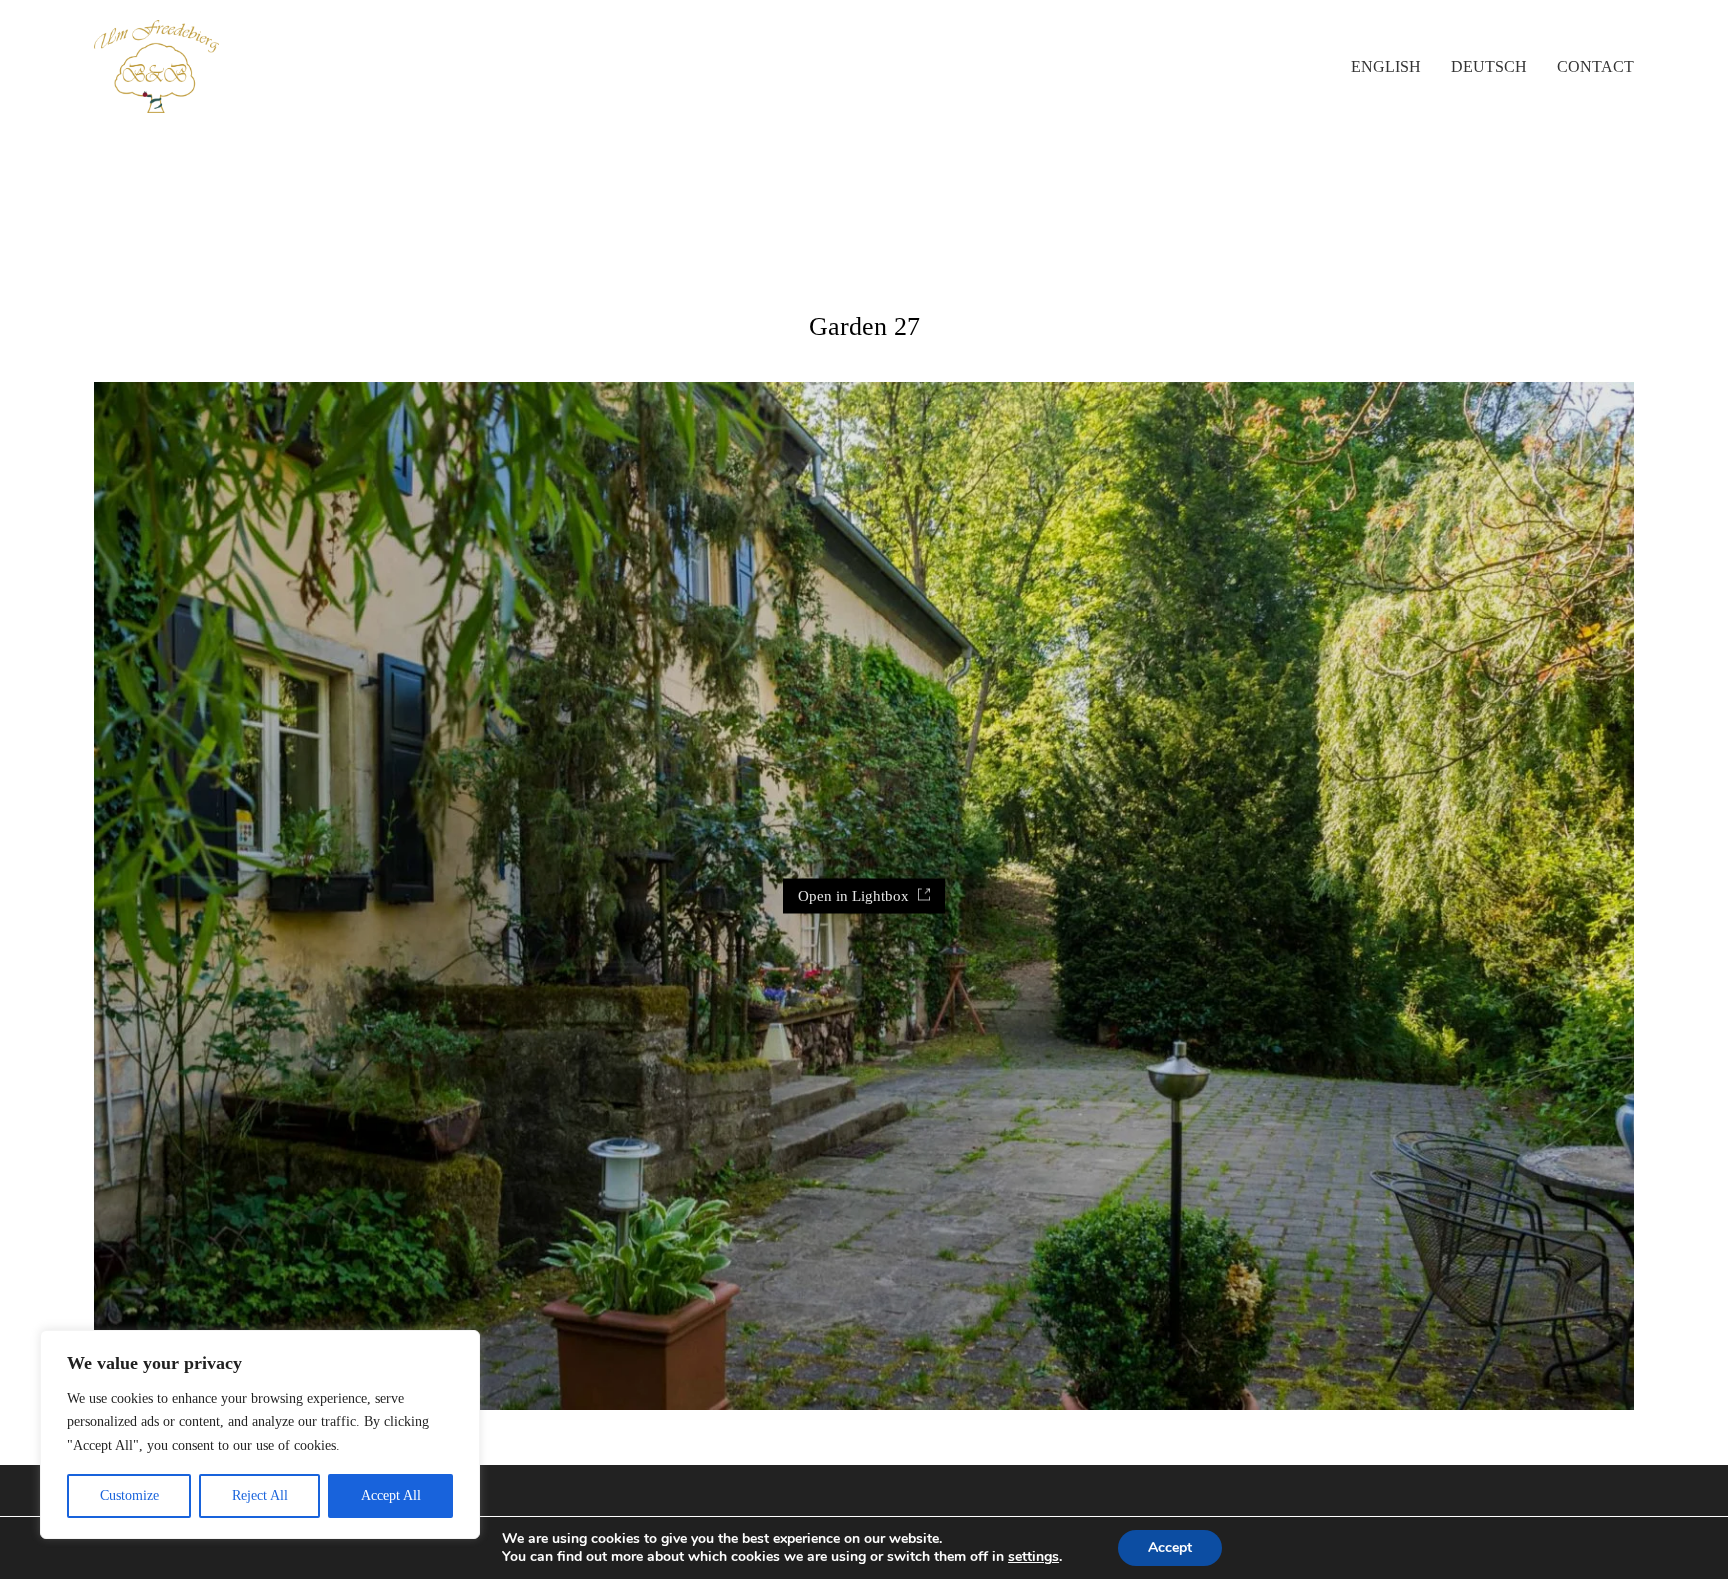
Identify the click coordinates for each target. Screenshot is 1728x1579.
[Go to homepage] (156, 66)
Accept (1170, 1547)
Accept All (391, 1495)
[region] (260, 1434)
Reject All (260, 1495)
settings (1033, 1557)
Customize (129, 1495)
